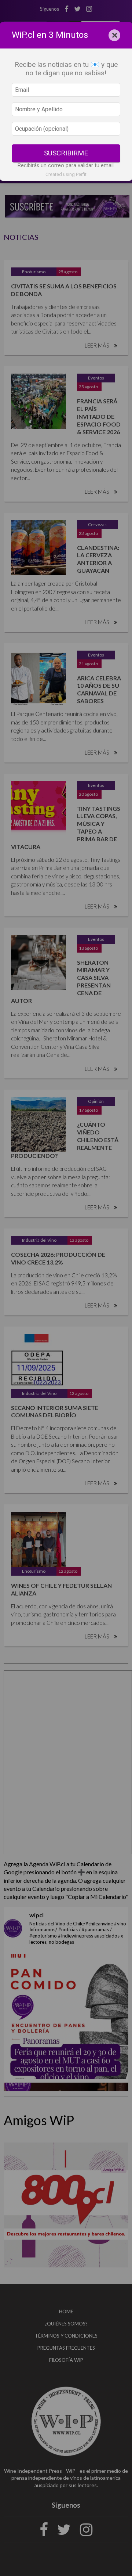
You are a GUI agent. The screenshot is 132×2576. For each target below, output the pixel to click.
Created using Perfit (66, 174)
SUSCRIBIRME (66, 153)
